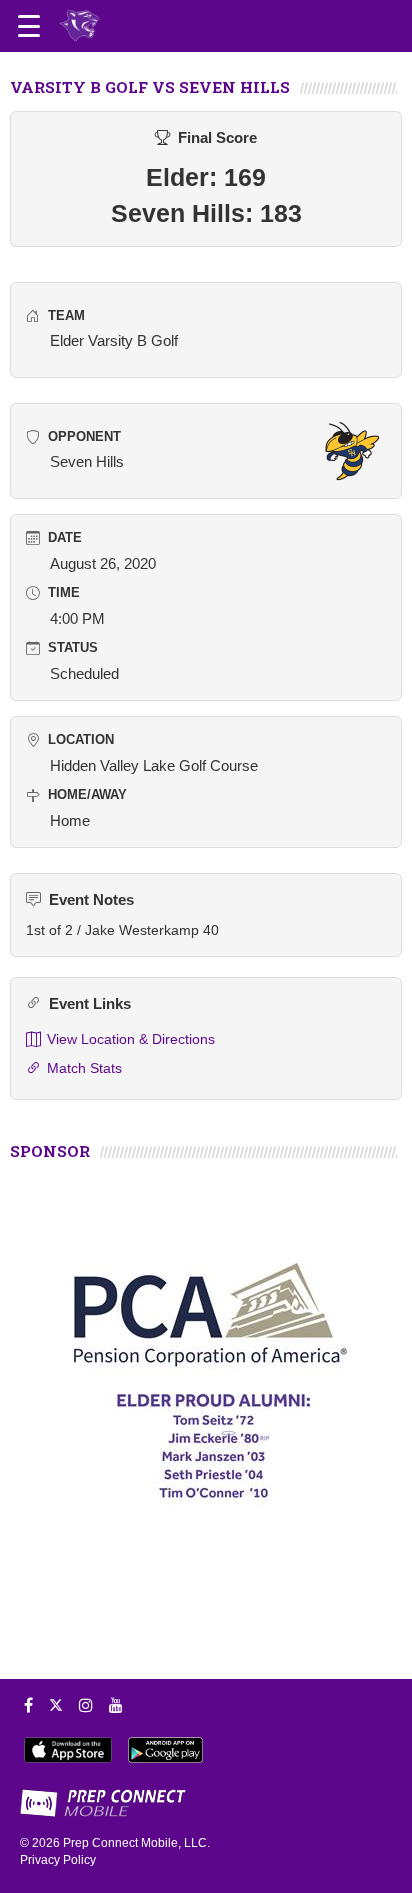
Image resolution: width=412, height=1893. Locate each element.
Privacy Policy (58, 1860)
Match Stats (84, 1068)
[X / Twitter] (56, 1705)
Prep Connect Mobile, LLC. (136, 1843)
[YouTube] (116, 1705)
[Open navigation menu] (29, 26)
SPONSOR (50, 1151)
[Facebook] (28, 1705)
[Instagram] (86, 1705)
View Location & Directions (131, 1039)
